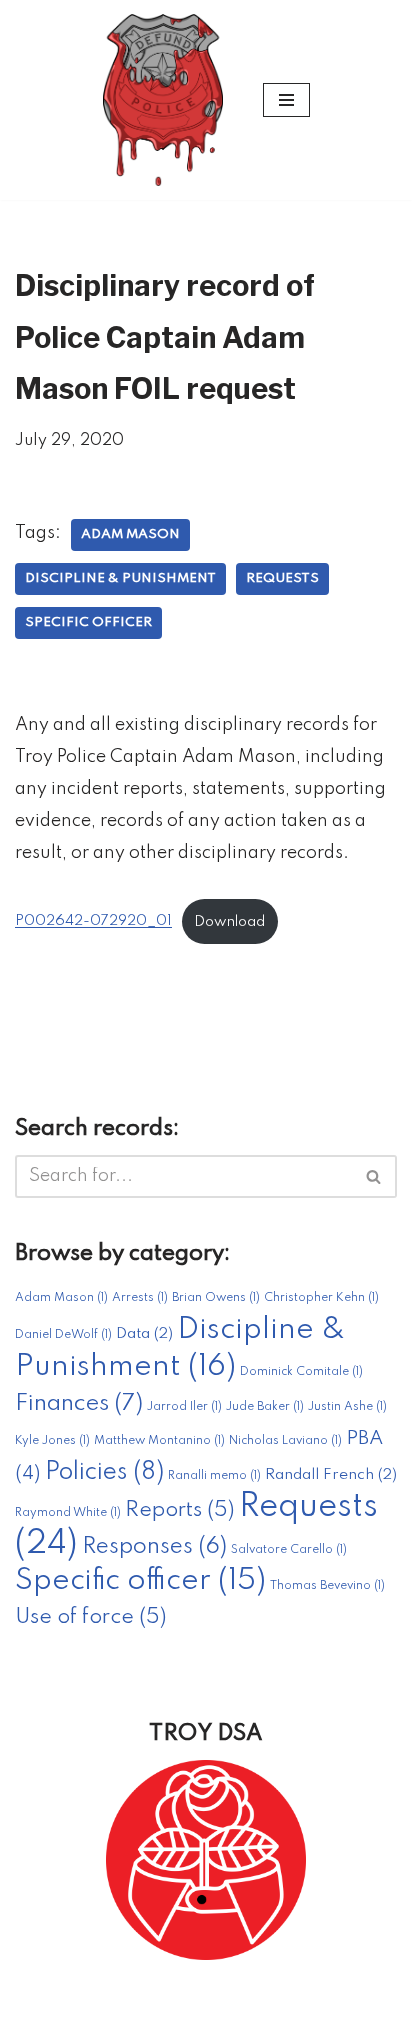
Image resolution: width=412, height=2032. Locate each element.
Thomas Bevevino (327, 1586)
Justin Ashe (347, 1407)
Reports (180, 1510)
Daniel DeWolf (63, 1335)
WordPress (286, 2008)
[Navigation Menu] (286, 100)
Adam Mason (130, 534)
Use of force (91, 1617)
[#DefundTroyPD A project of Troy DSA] (168, 100)
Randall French (331, 1475)
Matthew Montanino (159, 1441)
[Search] (374, 1176)
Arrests (140, 1298)
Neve (102, 2008)
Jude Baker (265, 1407)
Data (144, 1334)
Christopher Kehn (321, 1298)
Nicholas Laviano (285, 1441)
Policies (104, 1472)
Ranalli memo (214, 1476)
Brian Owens (216, 1298)
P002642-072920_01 (93, 922)
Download (229, 922)
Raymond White (68, 1513)
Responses (154, 1547)
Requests (282, 578)
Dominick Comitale (301, 1372)
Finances (79, 1403)
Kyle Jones (52, 1441)
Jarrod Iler (184, 1407)
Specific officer (88, 622)
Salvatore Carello (289, 1550)
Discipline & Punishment (120, 578)
